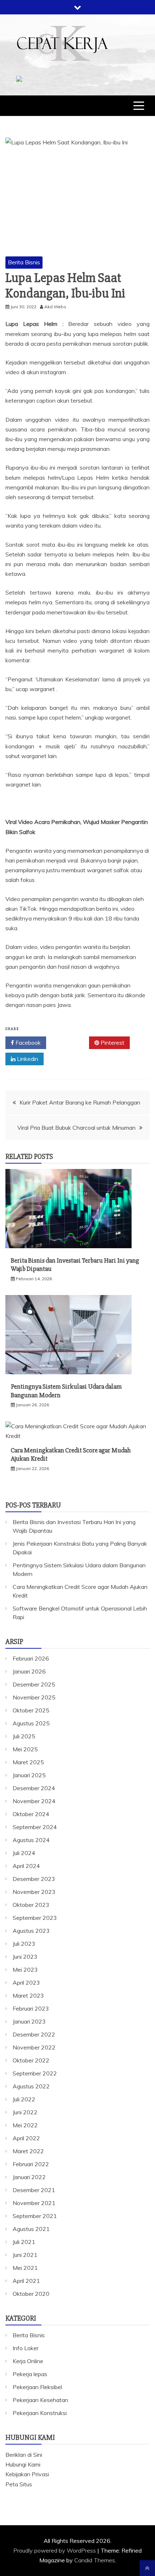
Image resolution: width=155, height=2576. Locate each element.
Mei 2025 (25, 1749)
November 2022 (34, 2047)
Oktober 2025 (31, 1710)
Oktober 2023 (31, 1905)
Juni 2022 (25, 2112)
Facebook (27, 1043)
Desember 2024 (34, 1788)
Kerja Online (28, 2361)
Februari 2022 (31, 2164)
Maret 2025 (28, 1762)
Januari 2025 (29, 1775)
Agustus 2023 (31, 1931)
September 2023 (35, 1918)
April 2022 (26, 2138)
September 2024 (35, 1827)
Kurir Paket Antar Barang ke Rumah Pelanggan (80, 1102)
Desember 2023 (34, 1879)
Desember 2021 (34, 2190)
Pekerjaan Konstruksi (40, 2413)
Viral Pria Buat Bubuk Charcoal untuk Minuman (76, 1128)
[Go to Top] (147, 2568)
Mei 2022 (25, 2125)
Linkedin (27, 1059)
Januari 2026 (29, 1671)
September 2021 (35, 2216)
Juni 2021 (25, 2255)
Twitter (70, 1043)
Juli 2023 (24, 1944)
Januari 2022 (29, 2177)
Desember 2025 (34, 1684)
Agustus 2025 (31, 1723)
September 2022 (35, 2073)
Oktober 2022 (31, 2060)
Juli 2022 (24, 2099)
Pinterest (112, 1043)
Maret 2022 (28, 2151)
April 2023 (26, 1983)
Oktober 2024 (31, 1814)
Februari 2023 (31, 2008)
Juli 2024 (24, 1853)
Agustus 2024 (31, 1840)
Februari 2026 (31, 1658)
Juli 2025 (24, 1736)
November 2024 (34, 1801)
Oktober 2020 (31, 2294)
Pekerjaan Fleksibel (37, 2387)
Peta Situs (19, 2484)
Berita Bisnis (24, 262)
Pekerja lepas (30, 2374)
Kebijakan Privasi (27, 2474)
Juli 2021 (24, 2242)
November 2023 (34, 1892)
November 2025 (34, 1697)
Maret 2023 (28, 1995)
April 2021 (26, 2281)
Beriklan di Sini (24, 2455)
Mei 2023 (25, 1970)
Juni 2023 (25, 1957)
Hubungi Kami (23, 2464)
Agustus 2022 (31, 2086)
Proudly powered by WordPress (55, 2550)
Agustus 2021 (31, 2229)
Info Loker (26, 2348)
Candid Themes (95, 2560)
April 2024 (26, 1866)
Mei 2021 (25, 2268)
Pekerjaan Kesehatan (40, 2400)
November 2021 (34, 2203)
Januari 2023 (29, 2021)
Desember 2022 (34, 2034)
